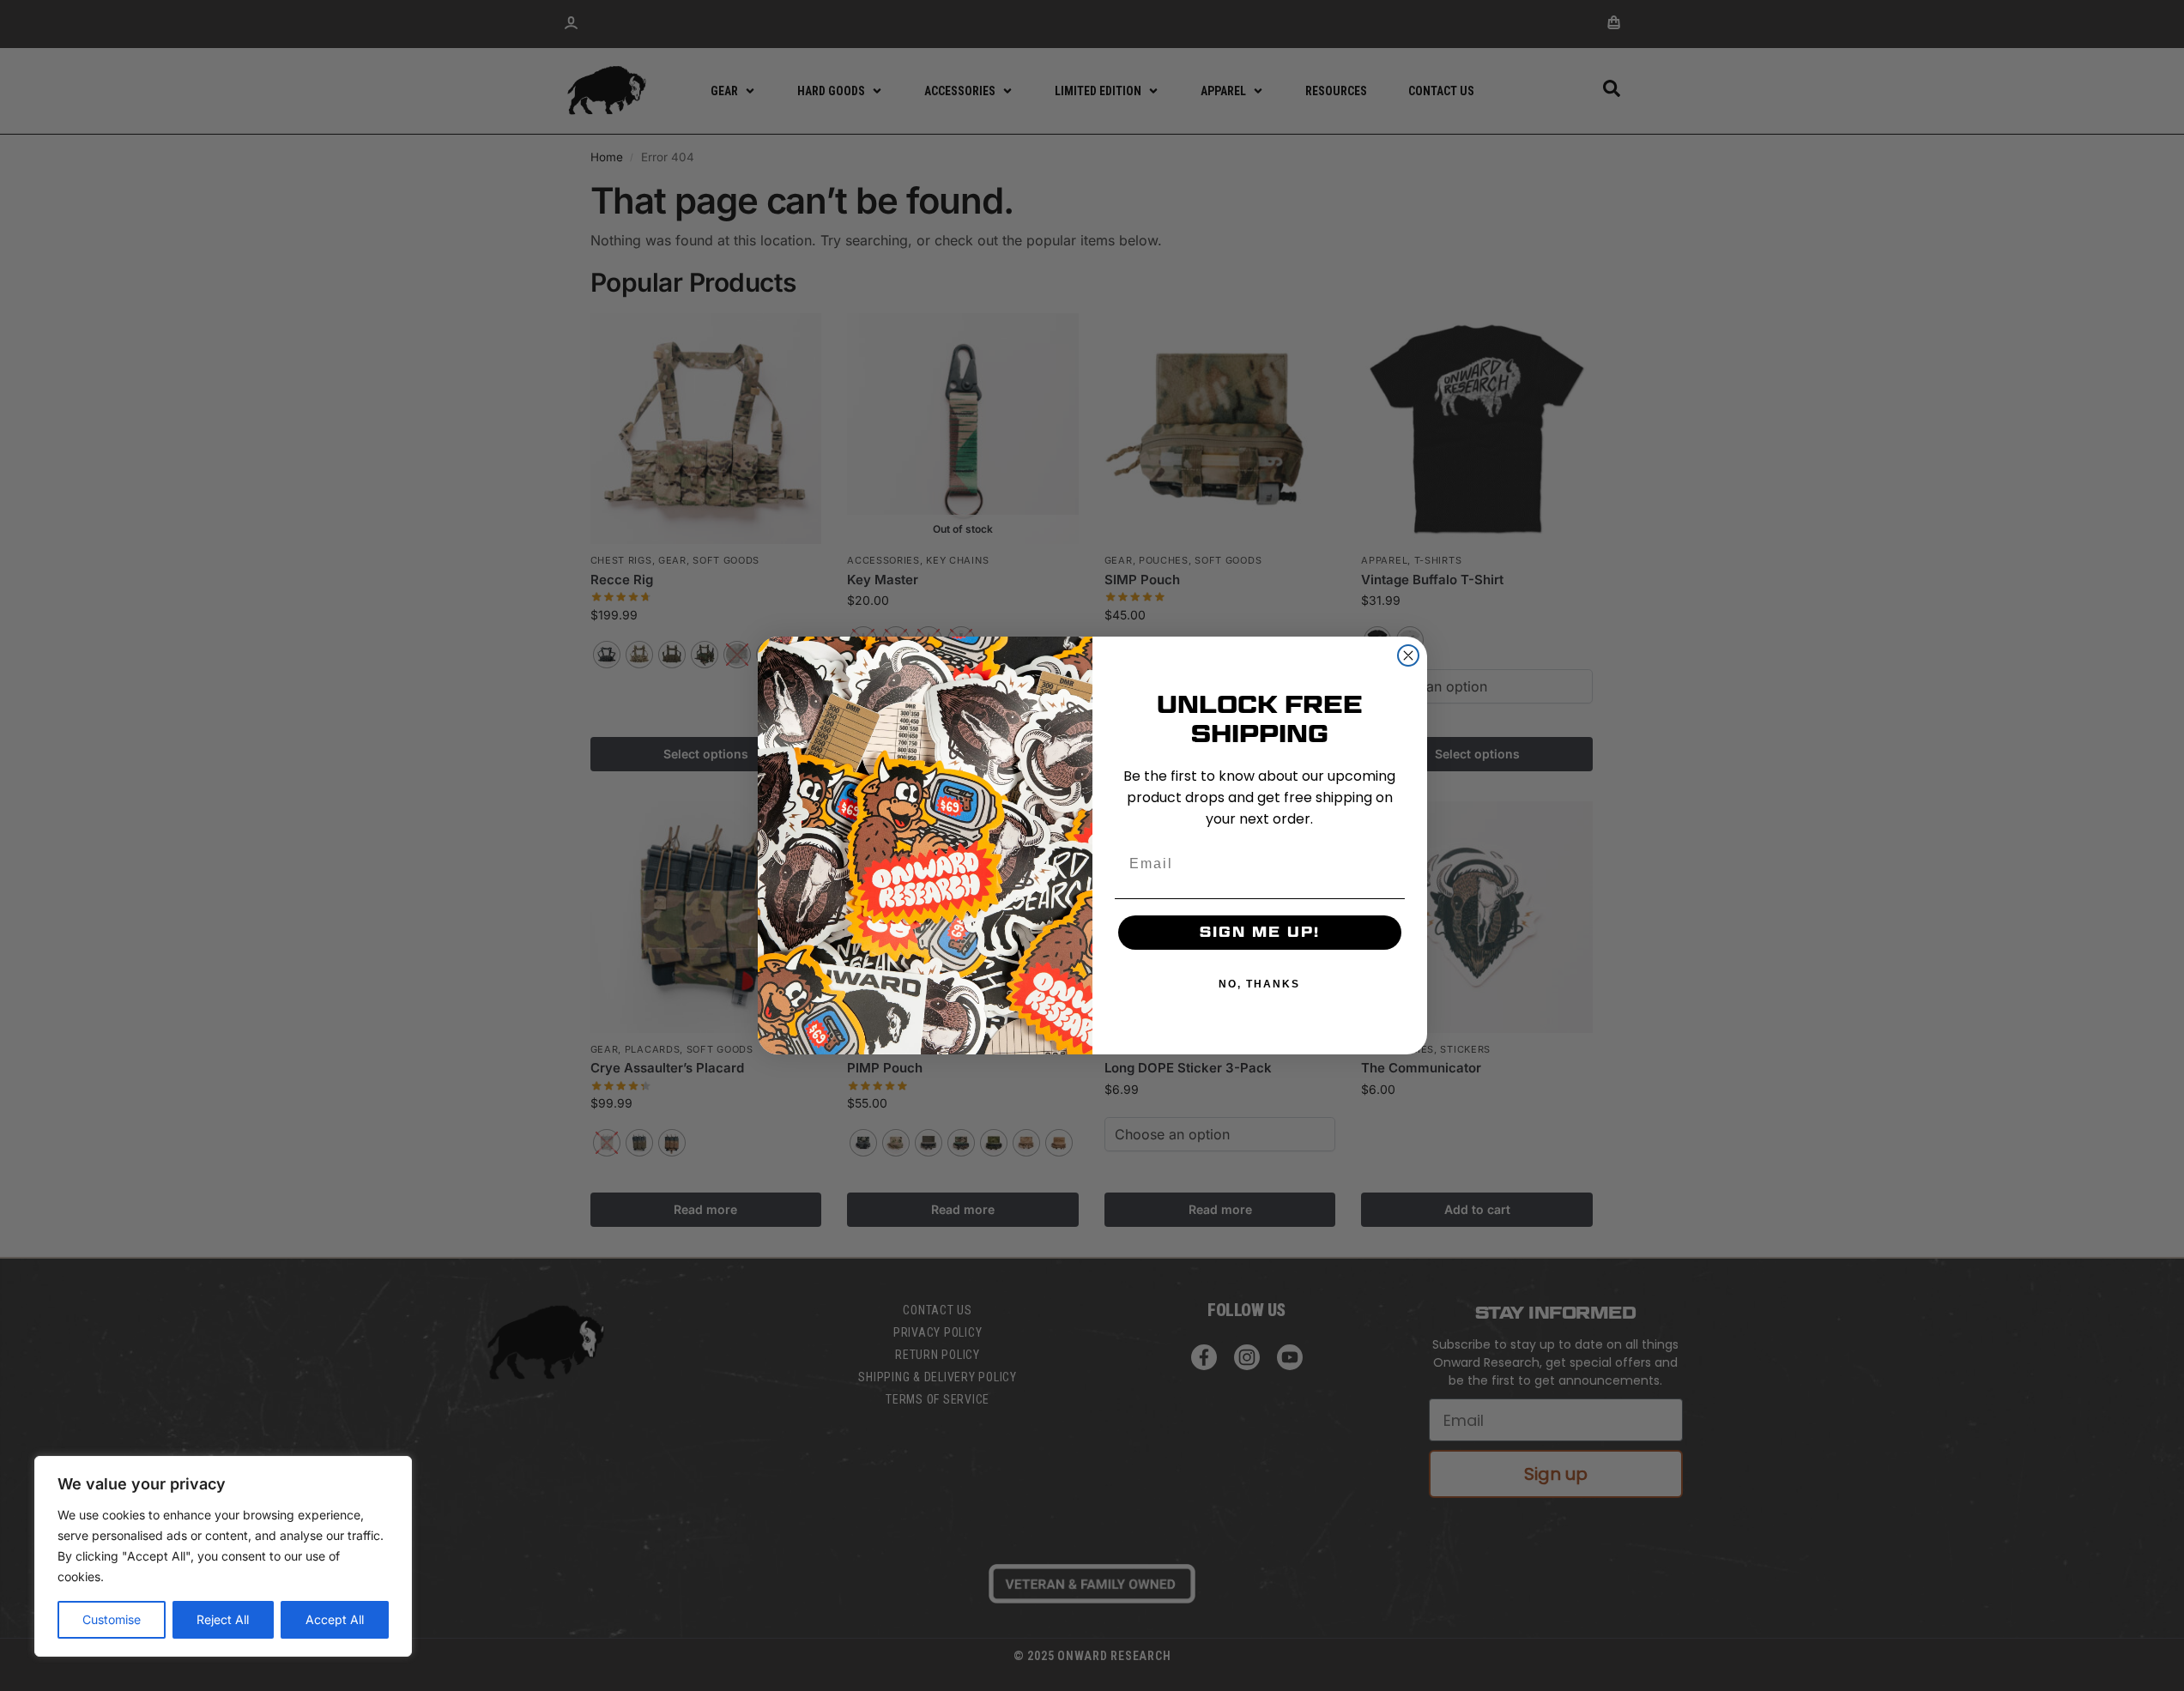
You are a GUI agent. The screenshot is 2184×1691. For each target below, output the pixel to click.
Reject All (223, 1619)
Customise (112, 1619)
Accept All (335, 1619)
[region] (223, 1556)
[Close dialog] (1408, 655)
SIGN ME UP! (1260, 932)
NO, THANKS (1259, 984)
